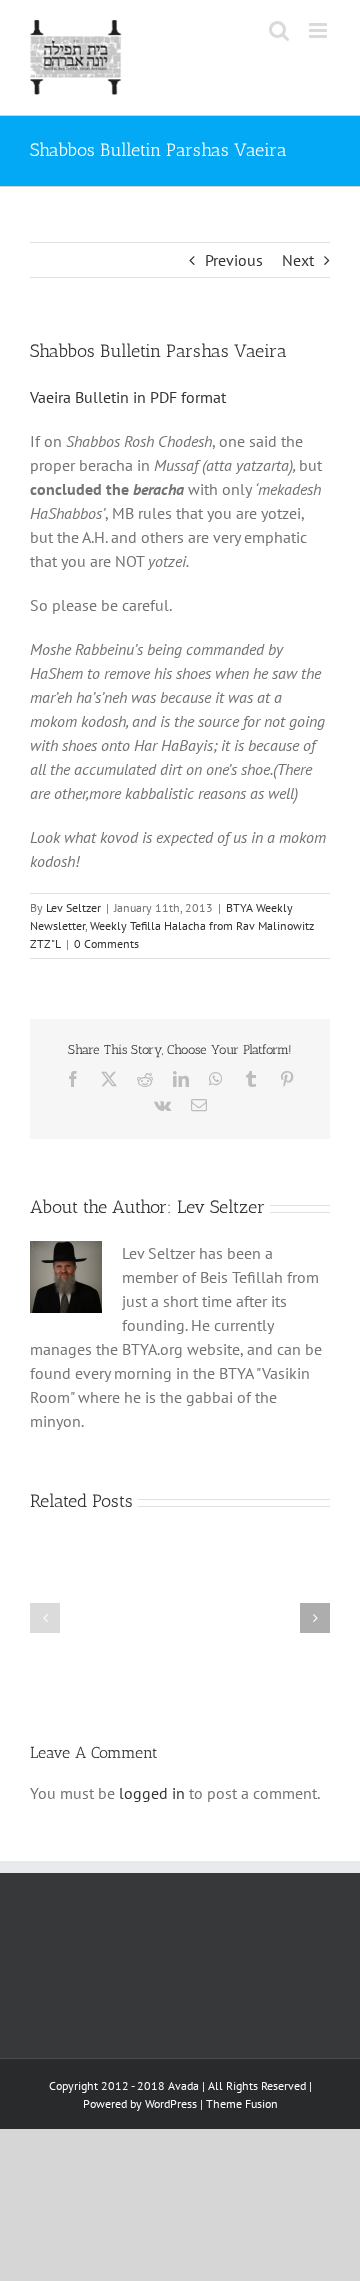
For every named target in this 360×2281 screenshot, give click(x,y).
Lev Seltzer (73, 907)
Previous (234, 260)
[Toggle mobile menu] (319, 30)
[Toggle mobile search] (279, 30)
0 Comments (106, 943)
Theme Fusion (242, 2103)
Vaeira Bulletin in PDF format (128, 397)
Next (298, 260)
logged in (152, 1793)
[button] (45, 1618)
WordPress (171, 2103)
